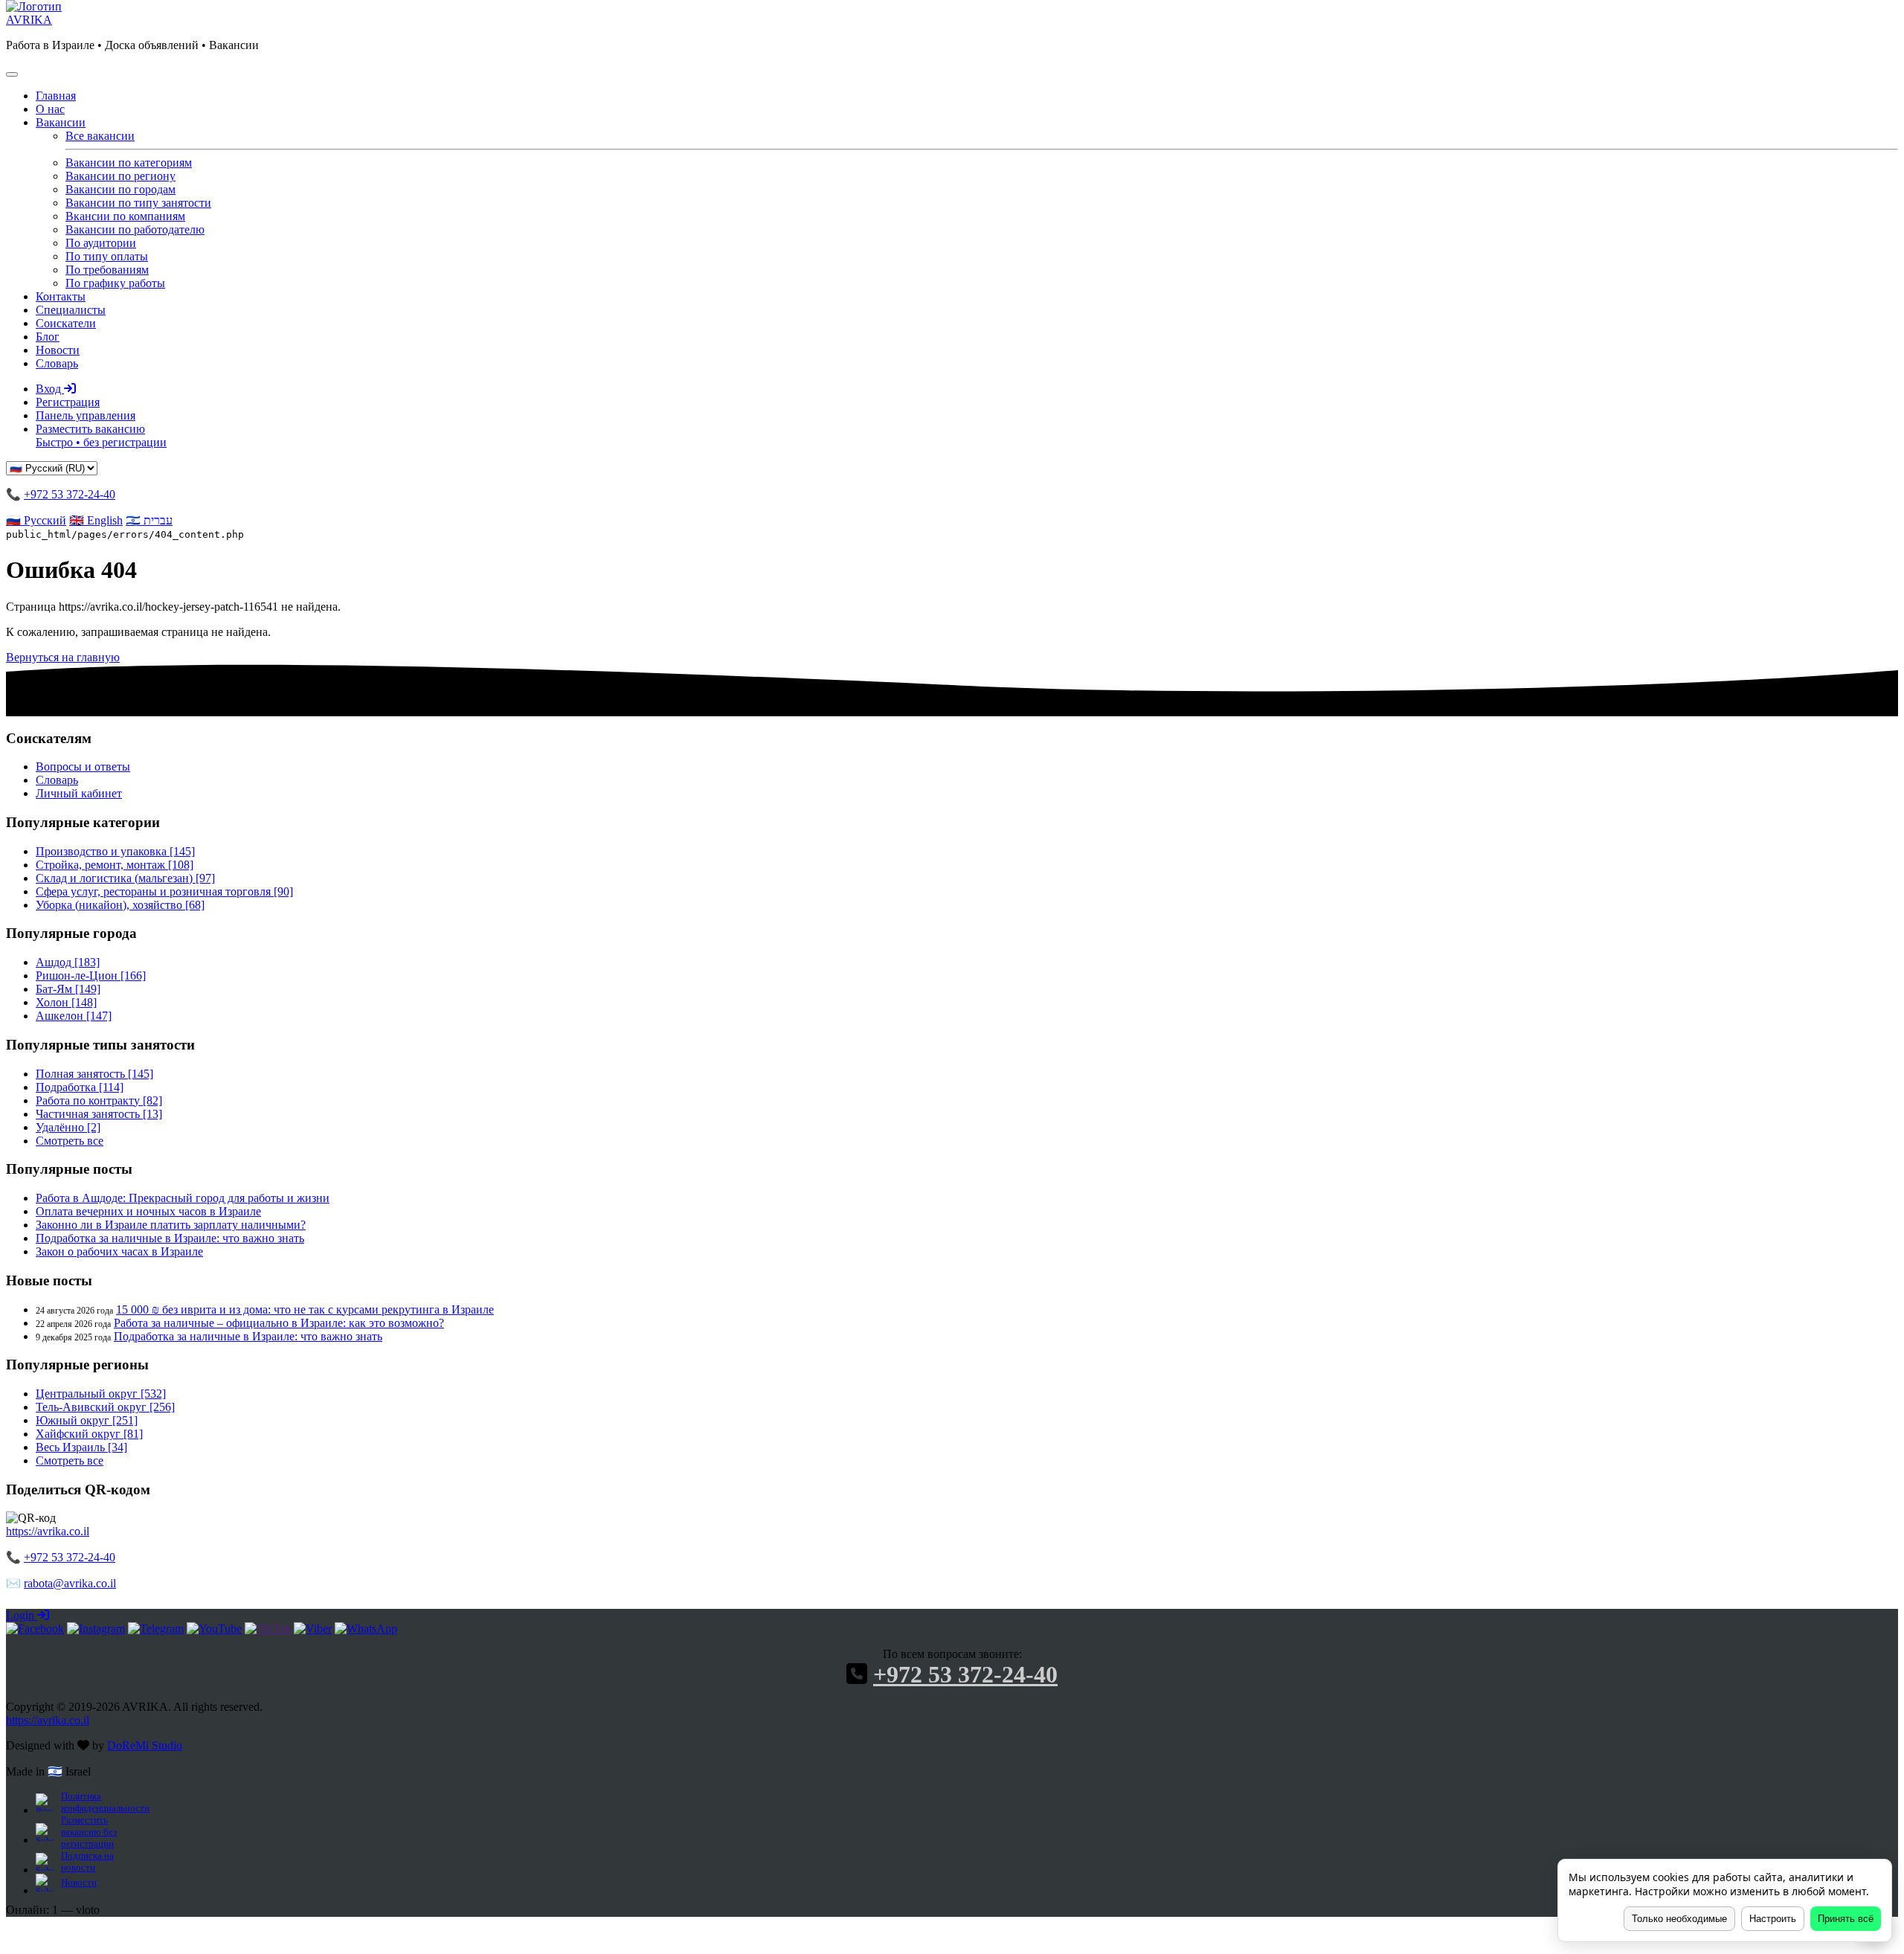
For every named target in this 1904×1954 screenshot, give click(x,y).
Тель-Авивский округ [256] (105, 1407)
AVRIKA (29, 20)
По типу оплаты (107, 256)
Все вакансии (100, 136)
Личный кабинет (79, 793)
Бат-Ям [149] (68, 989)
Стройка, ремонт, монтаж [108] (115, 865)
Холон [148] (66, 1002)
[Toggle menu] (12, 74)
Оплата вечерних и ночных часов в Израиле (148, 1211)
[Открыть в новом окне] (35, 1629)
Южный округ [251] (87, 1420)
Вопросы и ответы (83, 767)
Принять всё (1846, 1919)
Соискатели (66, 323)
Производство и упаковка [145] (115, 851)
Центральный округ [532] (101, 1394)
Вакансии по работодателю (135, 229)
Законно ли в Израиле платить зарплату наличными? (171, 1225)
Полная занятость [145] (94, 1074)
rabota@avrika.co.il (70, 1583)
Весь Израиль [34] (81, 1447)
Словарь (57, 363)
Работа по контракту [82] (99, 1100)
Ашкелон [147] (74, 1016)
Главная (56, 96)
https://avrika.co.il (48, 1531)
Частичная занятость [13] (99, 1114)
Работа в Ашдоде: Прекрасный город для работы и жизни (183, 1198)
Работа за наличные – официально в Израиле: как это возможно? (279, 1323)
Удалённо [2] (68, 1127)
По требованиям (107, 270)
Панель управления (86, 415)
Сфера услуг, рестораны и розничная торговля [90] (164, 891)
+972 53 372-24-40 (70, 494)
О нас (50, 109)
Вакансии (61, 122)
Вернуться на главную (63, 657)
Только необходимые (1679, 1919)
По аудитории (101, 243)
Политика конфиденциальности (104, 1802)
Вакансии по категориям (129, 163)
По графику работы (115, 283)
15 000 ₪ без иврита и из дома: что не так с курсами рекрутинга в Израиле (305, 1309)
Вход (50, 389)
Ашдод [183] (68, 962)
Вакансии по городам (120, 189)
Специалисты (71, 310)
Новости (58, 350)
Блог (48, 337)
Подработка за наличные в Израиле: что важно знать (170, 1238)
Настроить (1773, 1919)
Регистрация (68, 402)
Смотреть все (70, 1141)
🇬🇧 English (96, 520)
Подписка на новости (87, 1861)
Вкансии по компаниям (125, 216)
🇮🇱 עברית (149, 520)
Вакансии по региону (120, 176)
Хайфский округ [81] (89, 1434)
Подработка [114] (80, 1087)
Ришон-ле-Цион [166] (91, 976)
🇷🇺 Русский (36, 520)
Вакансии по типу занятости (138, 203)
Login (22, 1615)
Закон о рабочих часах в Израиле (119, 1251)
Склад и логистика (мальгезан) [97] (125, 878)
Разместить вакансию (101, 436)
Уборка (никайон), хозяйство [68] (120, 905)
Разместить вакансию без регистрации (89, 1832)
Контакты (61, 296)
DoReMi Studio (145, 1745)
